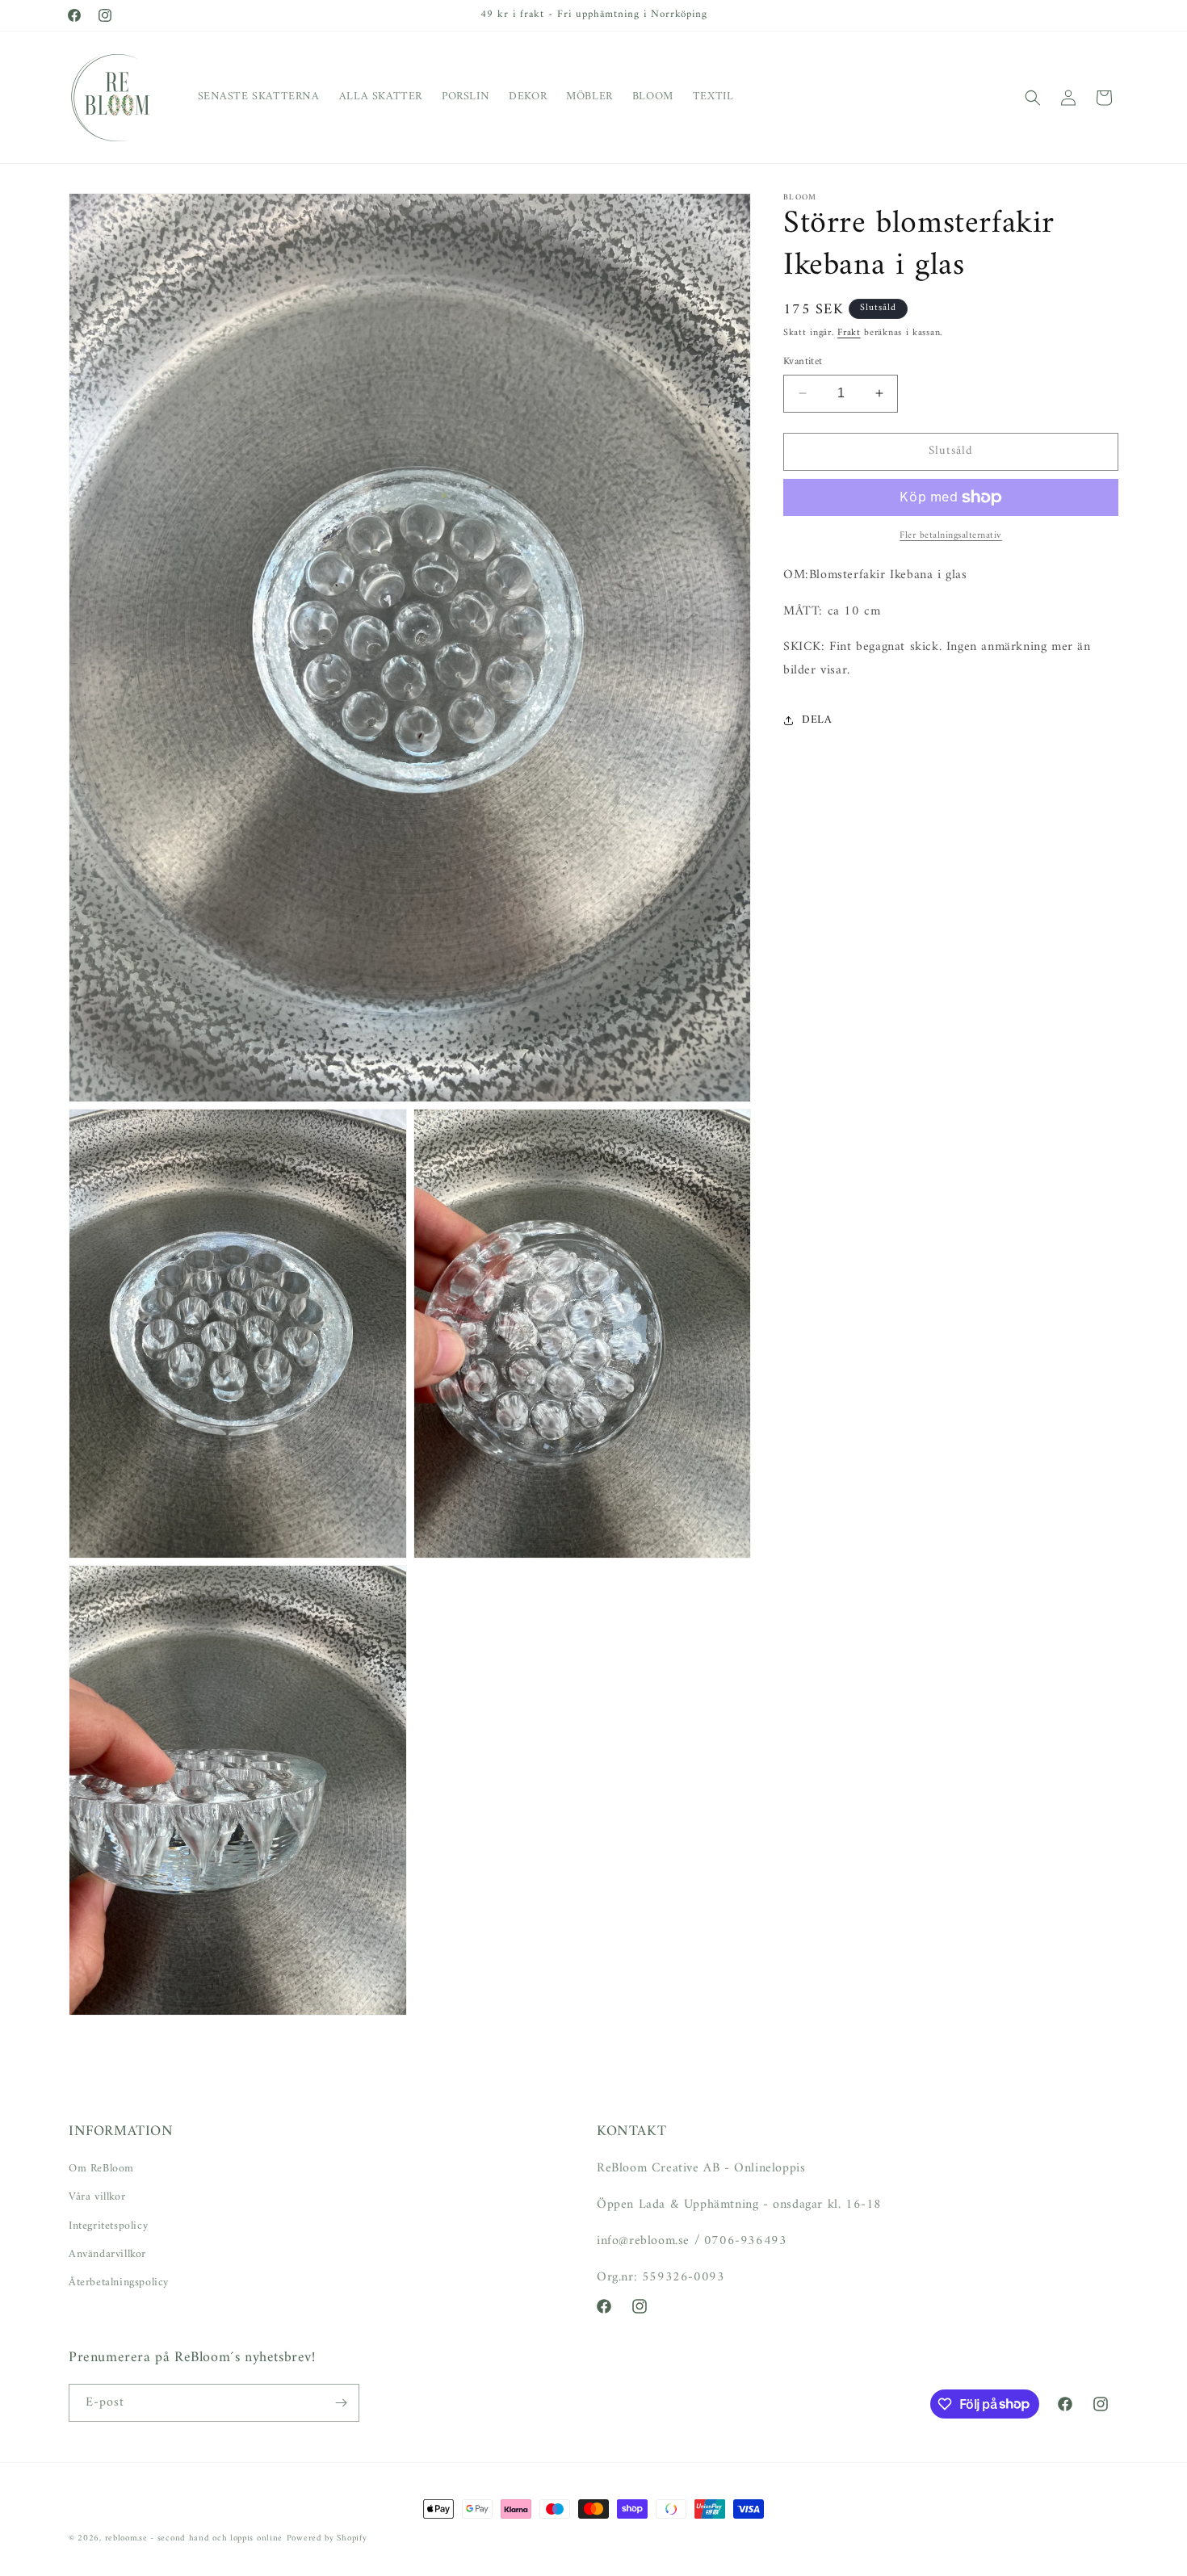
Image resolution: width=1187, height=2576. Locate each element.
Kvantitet (803, 362)
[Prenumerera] (341, 2403)
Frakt (849, 333)
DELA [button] (817, 720)
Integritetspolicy (108, 2225)
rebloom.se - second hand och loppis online (194, 2538)
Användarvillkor (107, 2254)
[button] (1033, 98)
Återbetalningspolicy (119, 2282)
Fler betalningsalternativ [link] (951, 536)
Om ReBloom (101, 2169)
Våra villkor (97, 2197)
